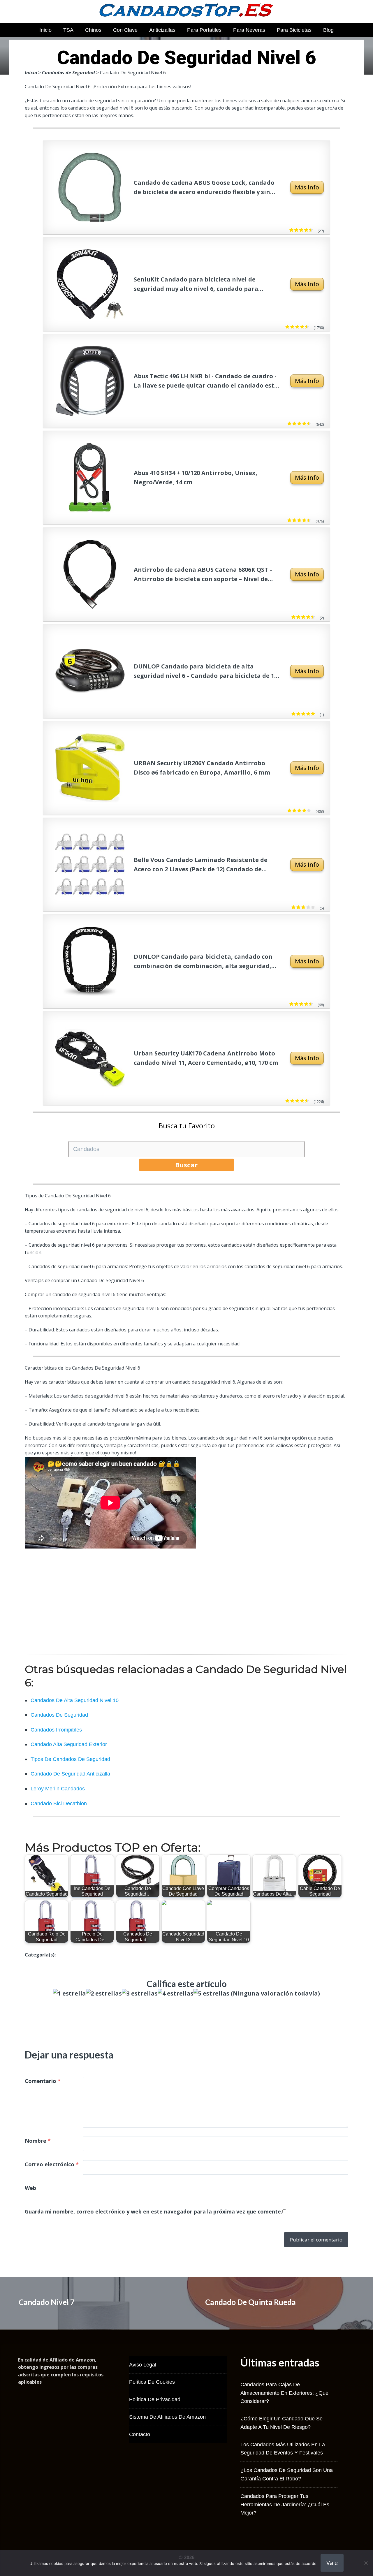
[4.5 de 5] (308, 520)
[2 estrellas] (104, 1993)
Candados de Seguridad (68, 73)
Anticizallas (162, 30)
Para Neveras (249, 30)
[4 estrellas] (176, 1993)
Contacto (140, 2434)
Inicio (45, 30)
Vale (332, 2563)
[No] (366, 2563)
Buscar (186, 1165)
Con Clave (125, 30)
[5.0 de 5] (312, 714)
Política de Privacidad (155, 2399)
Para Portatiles (204, 30)
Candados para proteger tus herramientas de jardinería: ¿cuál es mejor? (285, 2505)
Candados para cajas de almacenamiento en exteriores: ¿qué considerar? (284, 2393)
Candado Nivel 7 (47, 2302)
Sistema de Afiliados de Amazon (167, 2417)
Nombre (38, 2141)
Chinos (93, 30)
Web (30, 2188)
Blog (328, 30)
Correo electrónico (52, 2164)
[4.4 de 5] (310, 230)
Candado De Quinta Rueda (250, 2302)
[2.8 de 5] (312, 907)
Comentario (43, 2081)
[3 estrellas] (140, 1993)
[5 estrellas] (211, 1993)
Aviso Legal (143, 2365)
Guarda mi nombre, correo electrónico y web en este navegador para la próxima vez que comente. (154, 2211)
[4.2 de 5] (308, 811)
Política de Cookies (152, 2382)
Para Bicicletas (294, 30)
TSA (68, 30)
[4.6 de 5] (306, 327)
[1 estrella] (70, 1993)
